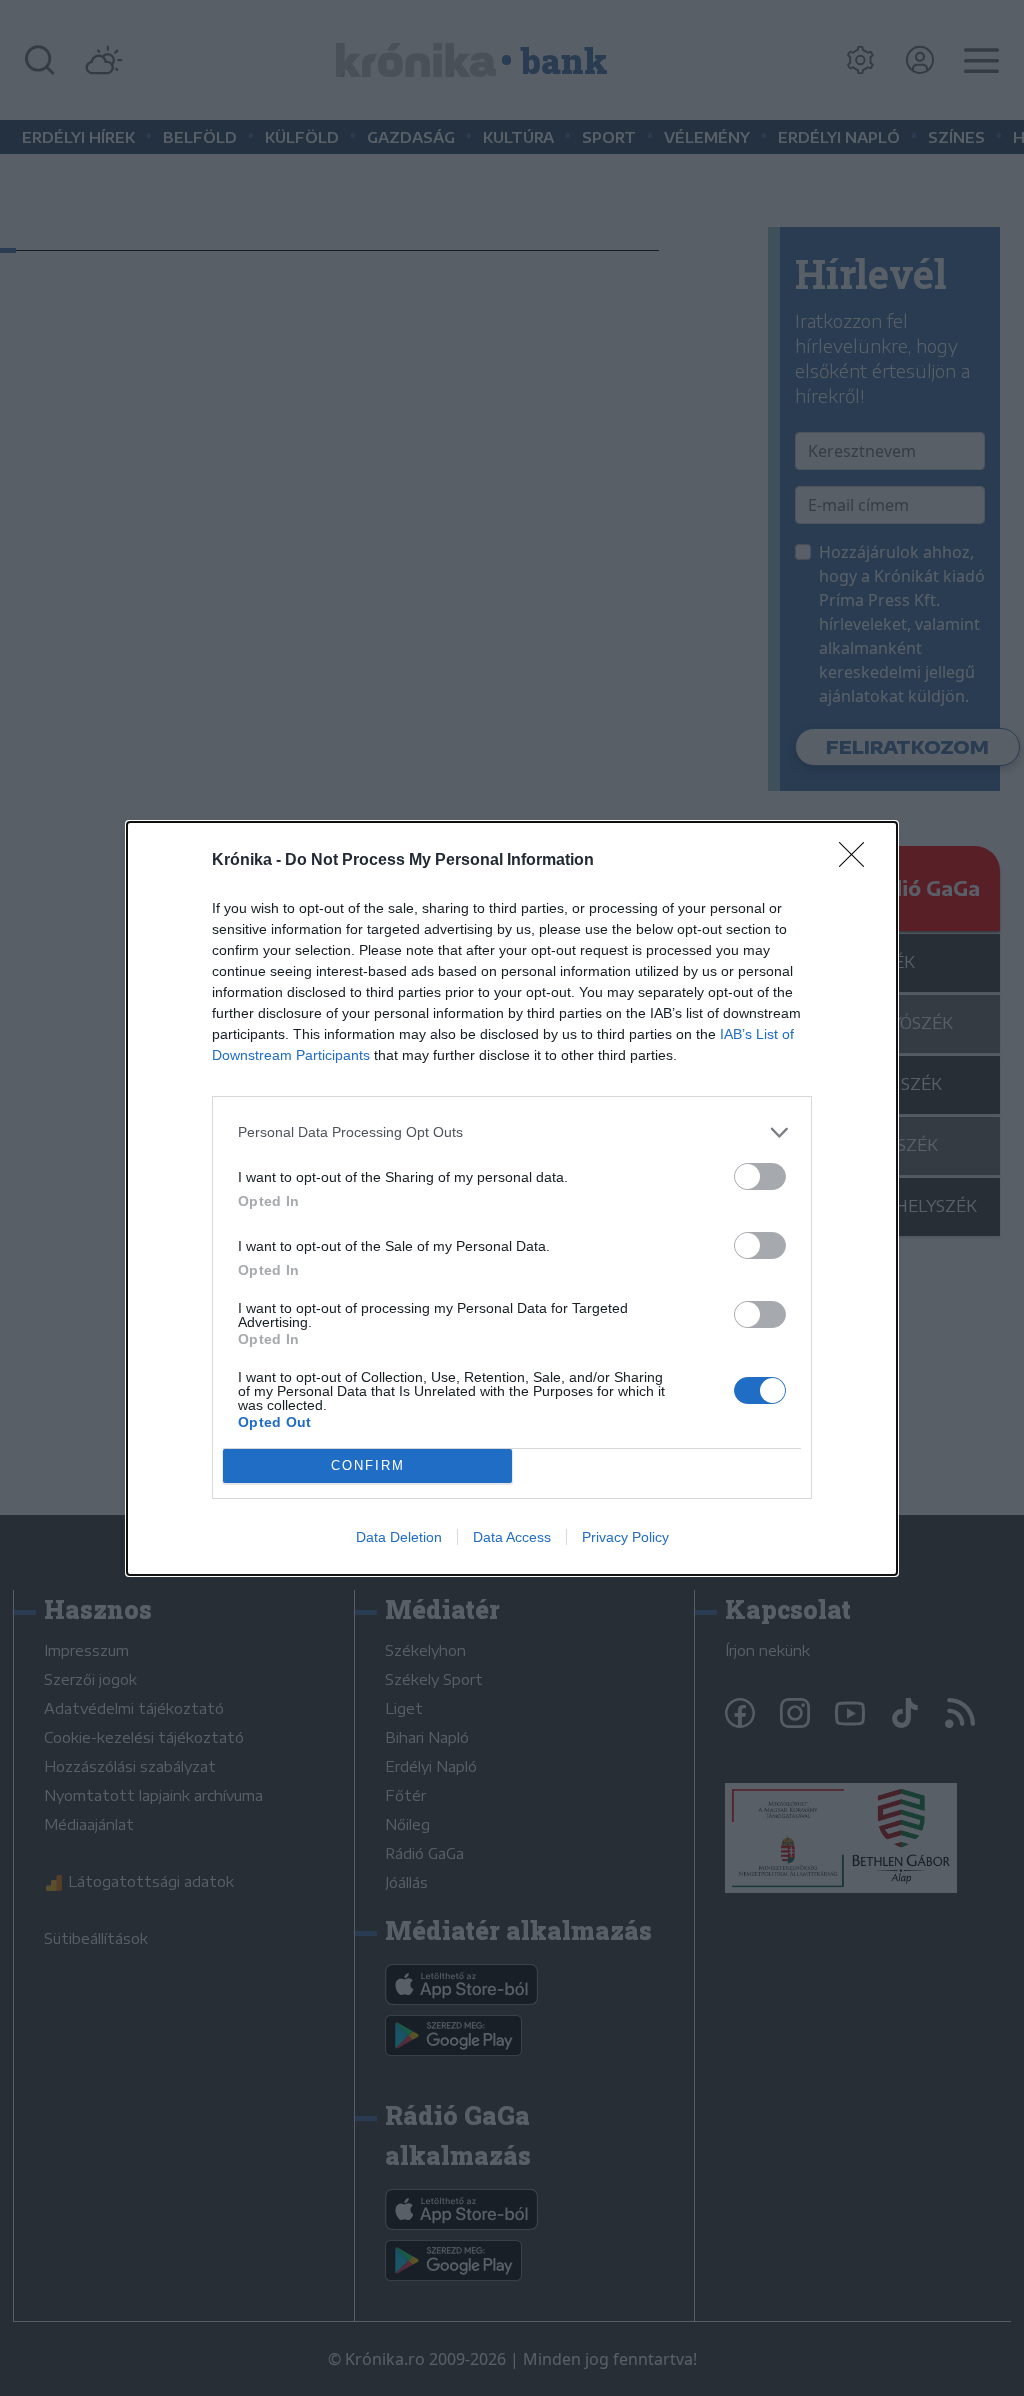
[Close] (858, 861)
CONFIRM (368, 1465)
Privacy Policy (625, 1537)
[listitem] (512, 1132)
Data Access (512, 1537)
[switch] (760, 1176)
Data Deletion (399, 1537)
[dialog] (512, 1198)
